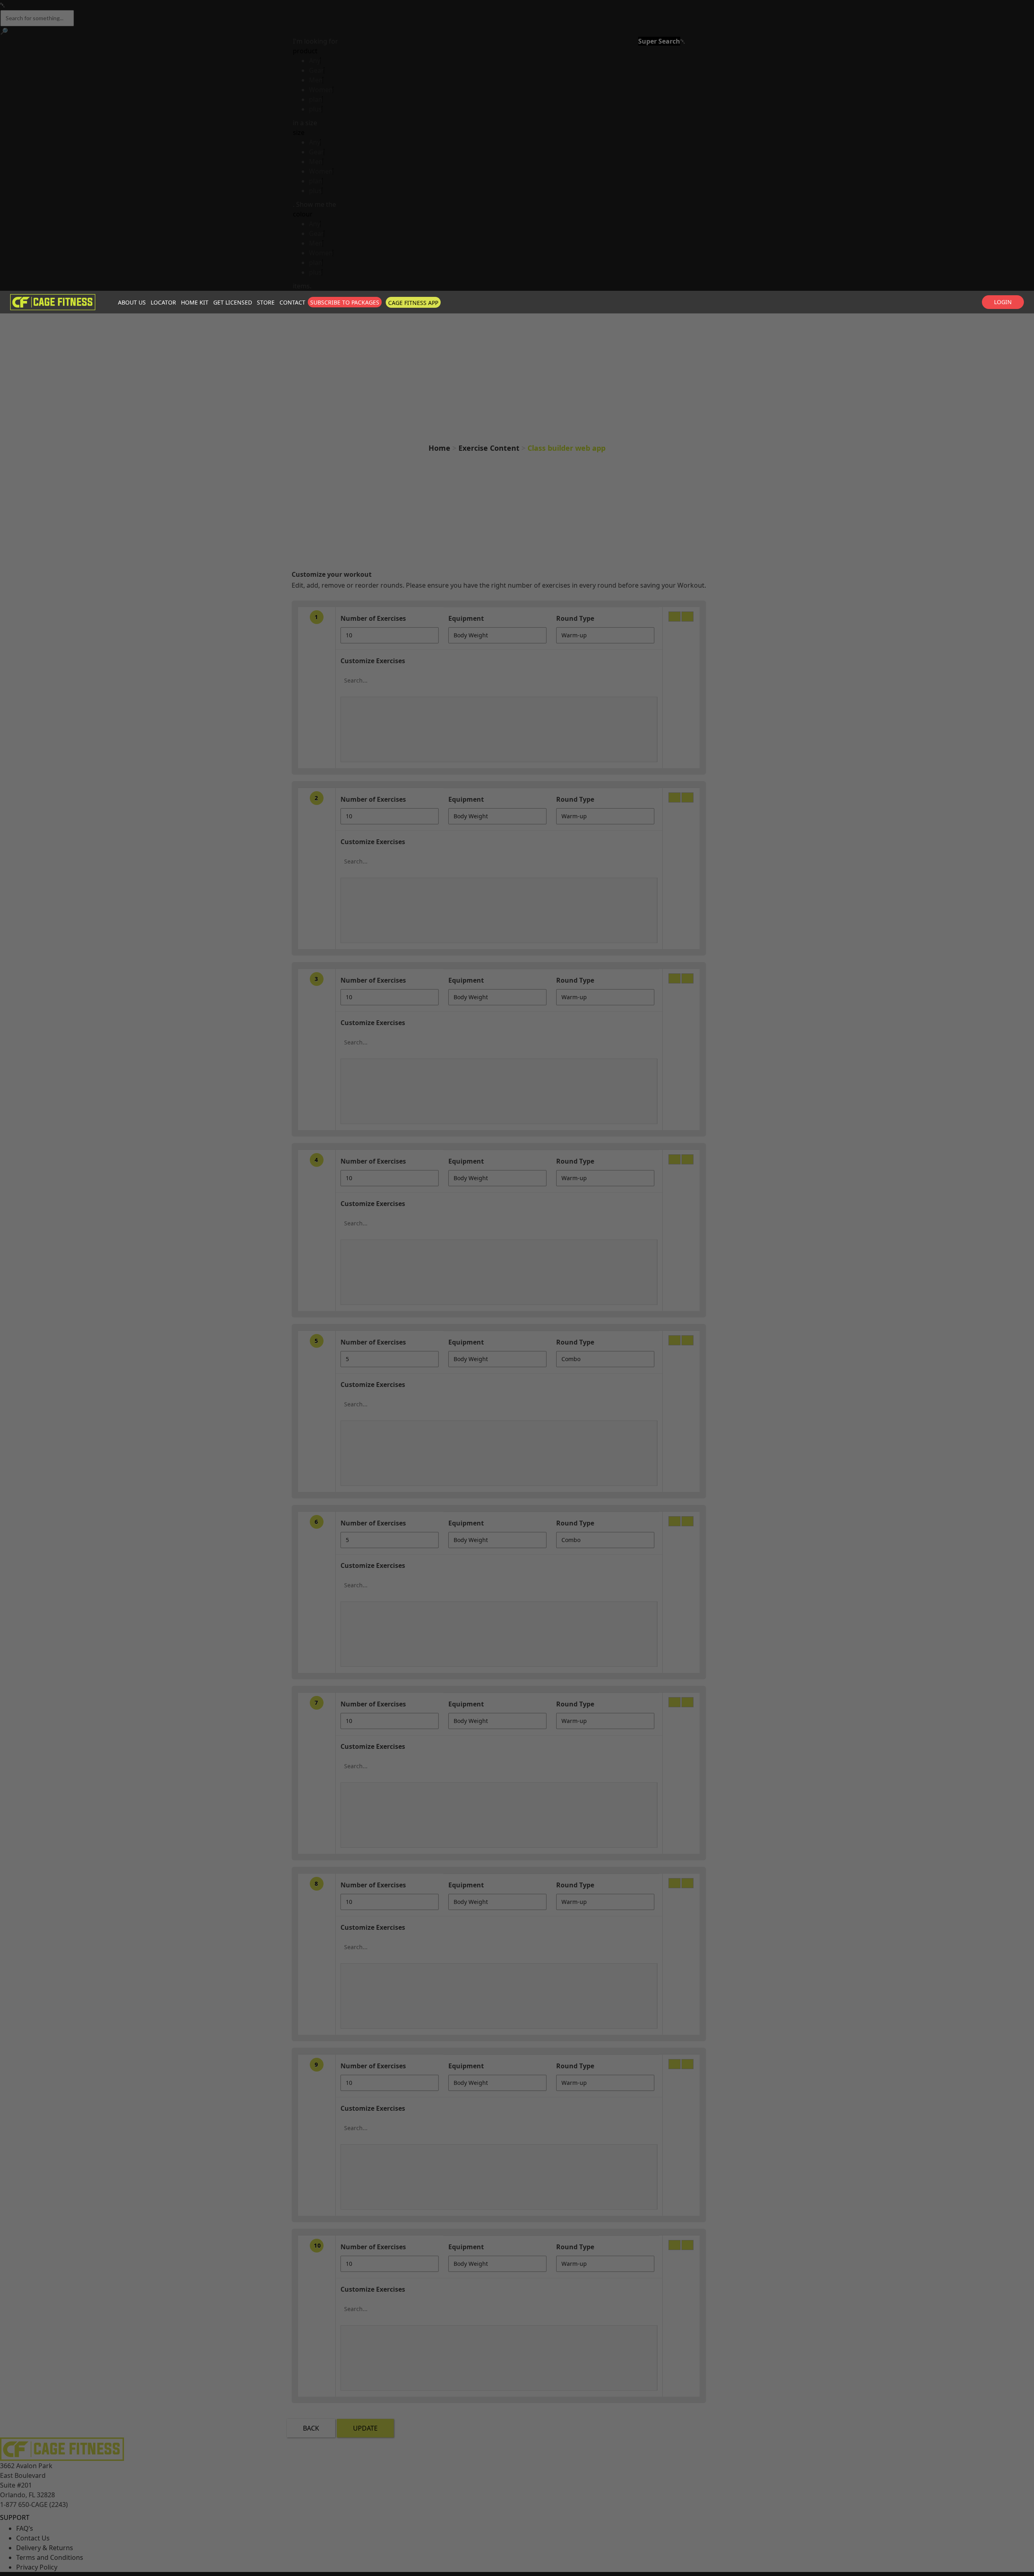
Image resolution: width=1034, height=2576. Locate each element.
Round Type (575, 618)
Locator (163, 302)
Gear (316, 70)
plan (316, 99)
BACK (311, 2428)
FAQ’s (25, 2528)
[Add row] (675, 617)
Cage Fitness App (413, 303)
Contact (292, 302)
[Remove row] (687, 617)
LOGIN (1003, 302)
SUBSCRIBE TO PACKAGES (345, 302)
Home (439, 448)
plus (315, 109)
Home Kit (195, 302)
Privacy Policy (37, 2567)
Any (315, 61)
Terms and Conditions (50, 2557)
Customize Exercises (373, 661)
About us (132, 302)
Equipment (466, 618)
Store (266, 302)
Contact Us (33, 2538)
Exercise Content (489, 448)
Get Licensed (233, 302)
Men (316, 80)
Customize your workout (332, 574)
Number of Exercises (373, 618)
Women (321, 90)
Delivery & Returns (45, 2548)
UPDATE (365, 2428)
